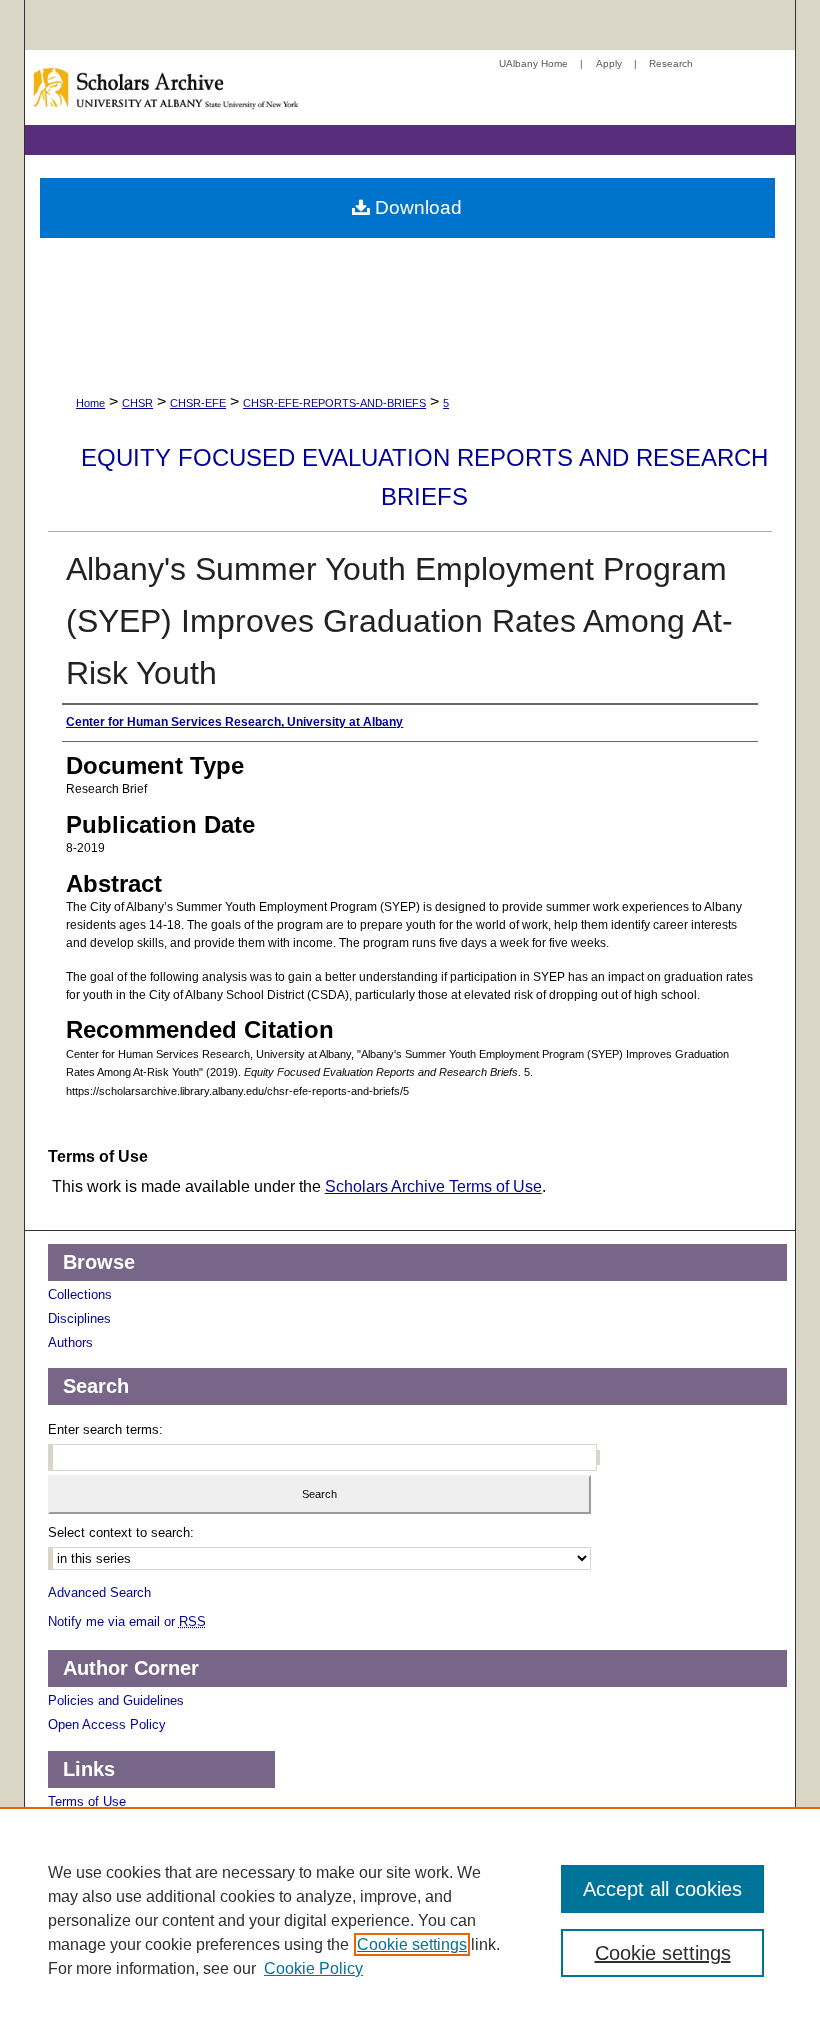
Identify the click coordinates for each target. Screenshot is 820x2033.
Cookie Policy (313, 1968)
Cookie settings (412, 1944)
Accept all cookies (662, 1889)
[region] (410, 1920)
